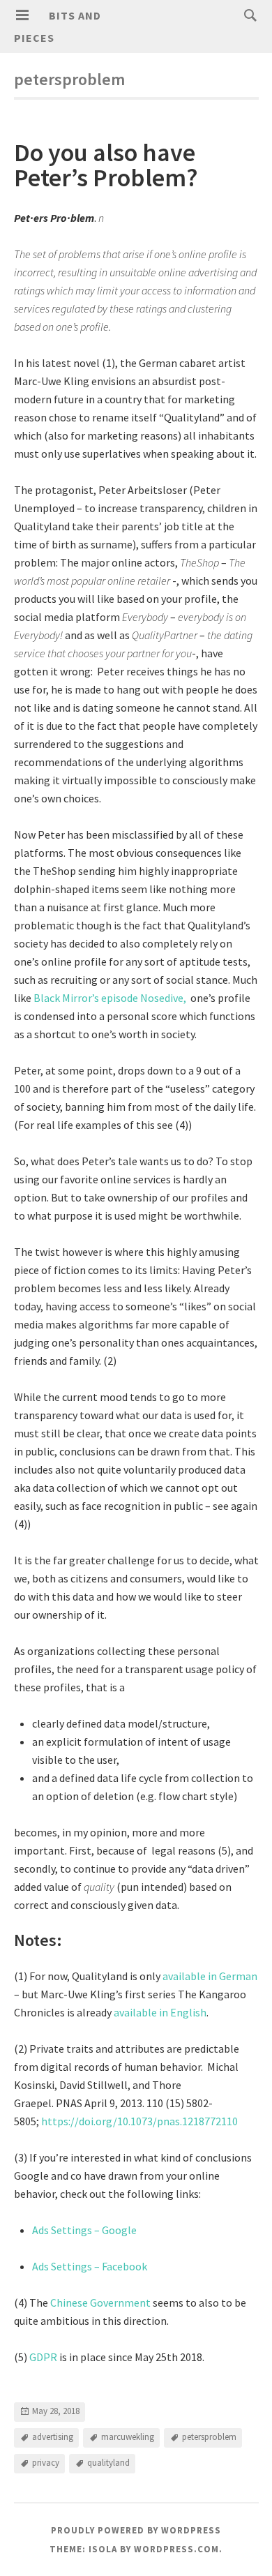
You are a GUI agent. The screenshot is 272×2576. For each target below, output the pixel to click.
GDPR (43, 2357)
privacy (46, 2463)
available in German (210, 1976)
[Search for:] (247, 15)
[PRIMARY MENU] (22, 15)
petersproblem (209, 2437)
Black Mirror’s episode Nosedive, (111, 998)
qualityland (108, 2463)
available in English (159, 2012)
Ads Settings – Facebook (90, 2266)
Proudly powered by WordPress (136, 2530)
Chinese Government (100, 2302)
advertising (53, 2437)
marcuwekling (128, 2437)
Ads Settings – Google (84, 2230)
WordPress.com (176, 2549)
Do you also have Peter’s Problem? (106, 165)
